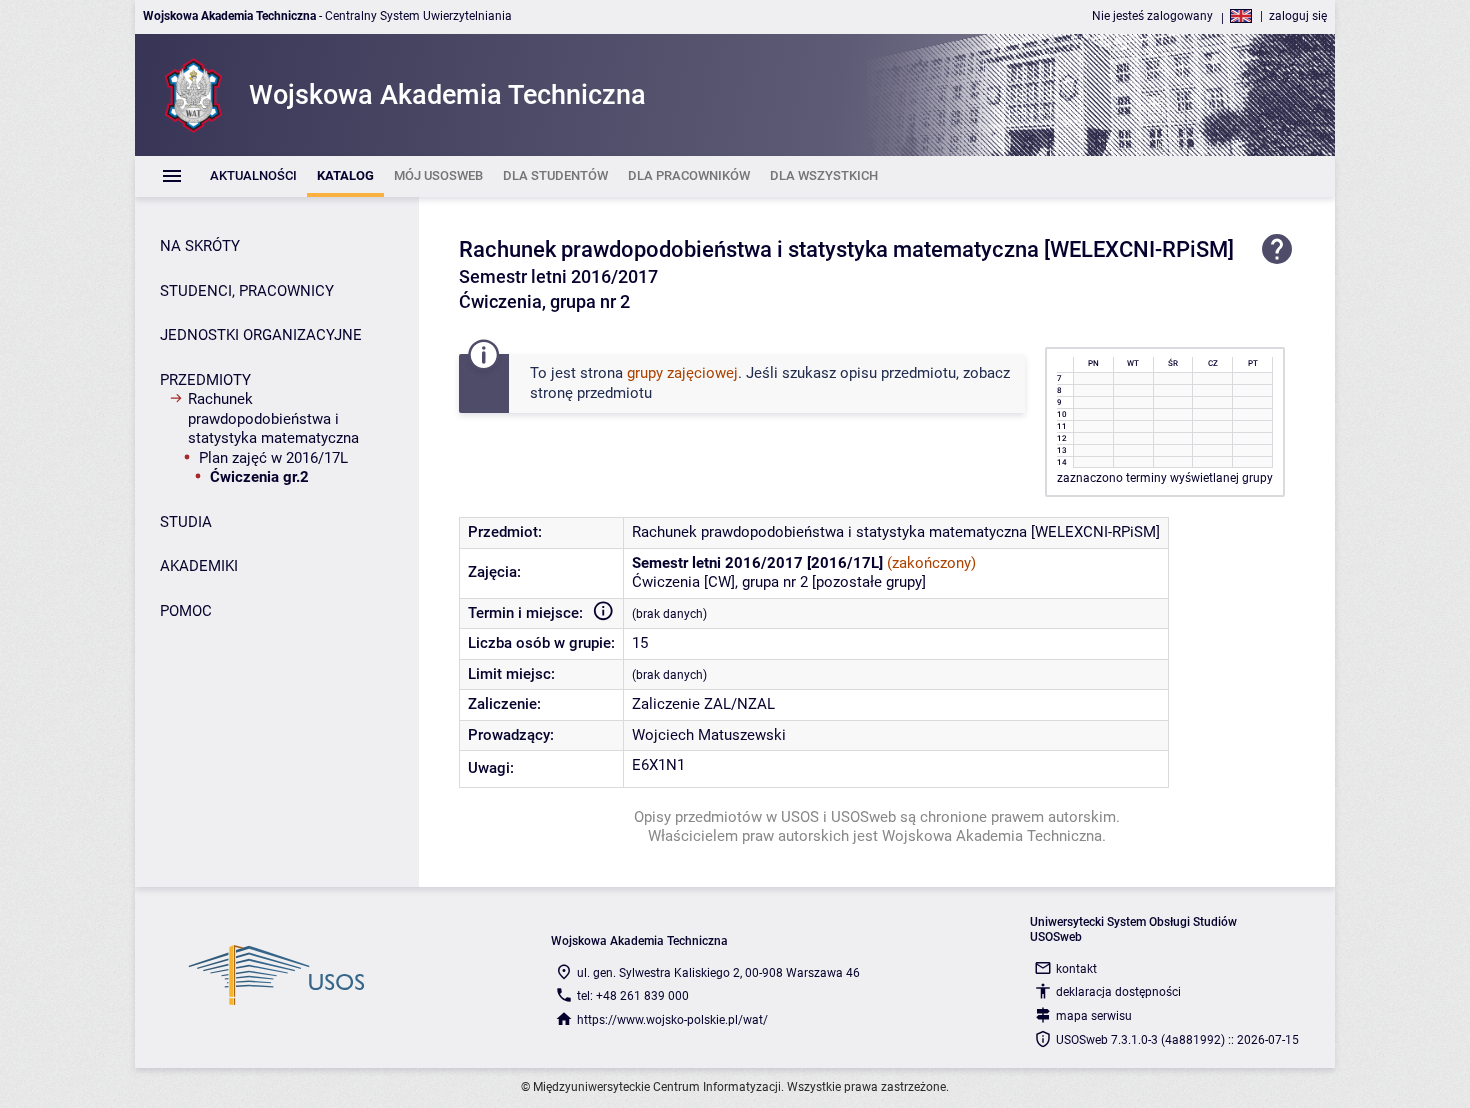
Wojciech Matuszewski (709, 735)
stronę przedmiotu (591, 393)
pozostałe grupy (869, 582)
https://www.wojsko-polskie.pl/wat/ (672, 1020)
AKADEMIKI (199, 566)
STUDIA (186, 522)
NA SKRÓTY (200, 246)
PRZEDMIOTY (205, 380)
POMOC (186, 611)
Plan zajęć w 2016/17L (273, 458)
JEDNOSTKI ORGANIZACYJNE (261, 335)
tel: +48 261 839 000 (633, 996)
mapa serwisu (1094, 1016)
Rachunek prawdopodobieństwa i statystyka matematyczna (273, 418)
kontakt (1076, 969)
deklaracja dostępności (1118, 992)
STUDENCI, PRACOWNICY (247, 291)
